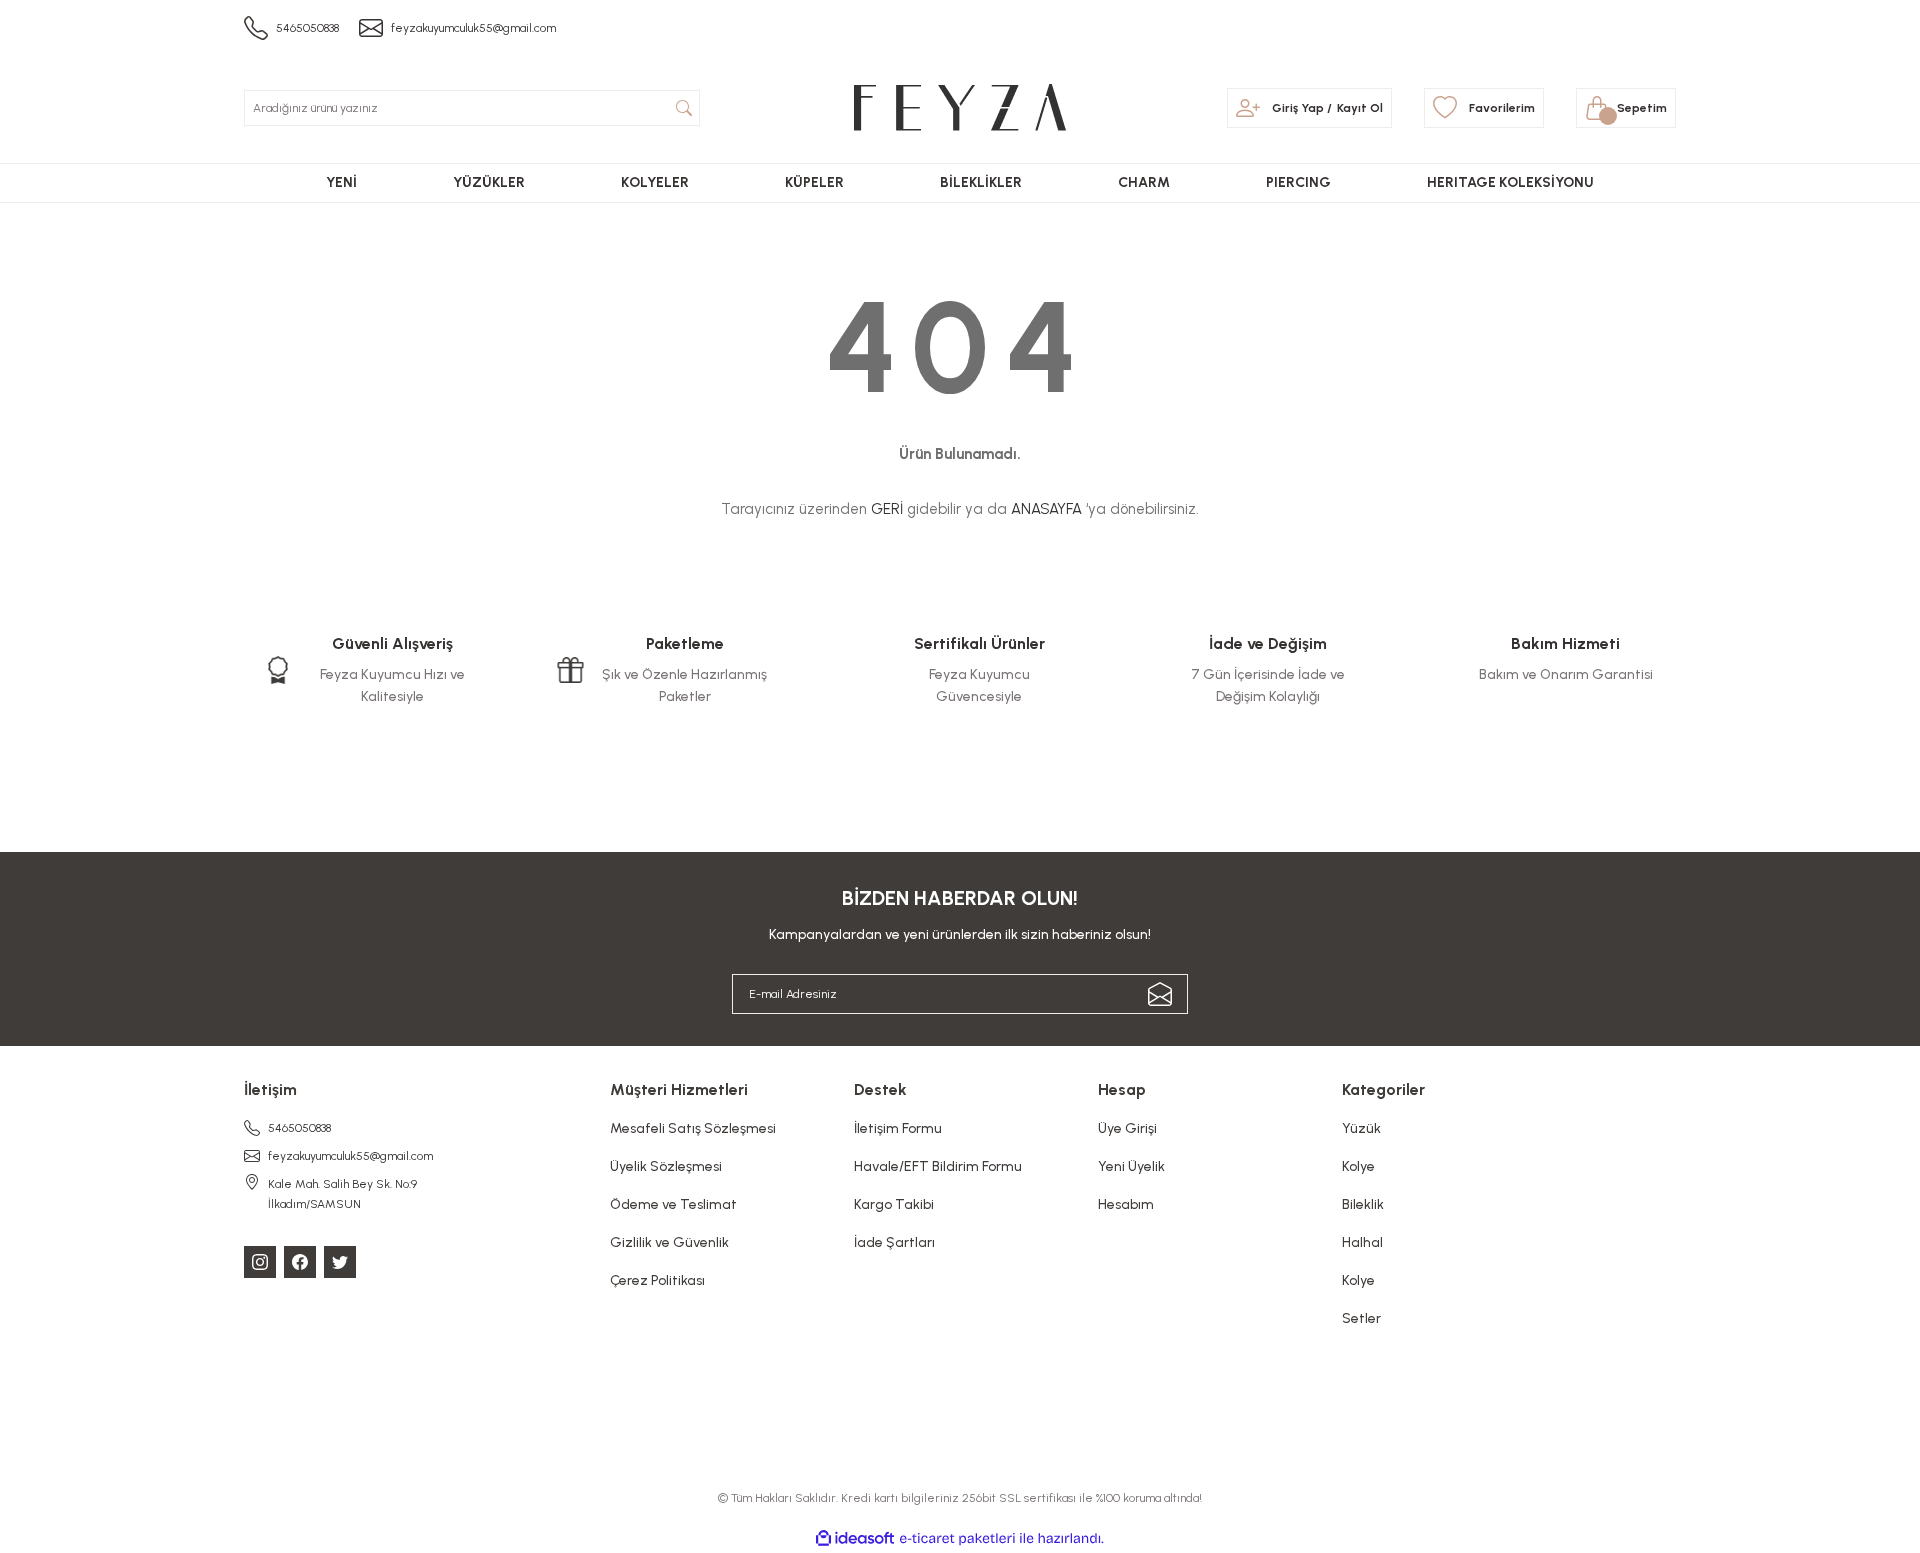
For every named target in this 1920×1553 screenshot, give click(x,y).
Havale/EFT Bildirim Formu (938, 1166)
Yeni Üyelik (1131, 1166)
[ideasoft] (855, 1538)
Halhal (1362, 1242)
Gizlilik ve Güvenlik (669, 1242)
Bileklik (1363, 1204)
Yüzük (1361, 1128)
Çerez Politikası (657, 1280)
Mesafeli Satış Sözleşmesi (693, 1128)
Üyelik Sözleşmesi (666, 1166)
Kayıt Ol (1360, 108)
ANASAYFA (1046, 509)
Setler (1361, 1318)
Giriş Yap (1298, 108)
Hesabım (1126, 1204)
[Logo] (960, 107)
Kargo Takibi (894, 1204)
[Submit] (1160, 994)
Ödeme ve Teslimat (673, 1204)
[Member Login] (1248, 108)
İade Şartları (894, 1242)
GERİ (887, 509)
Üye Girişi (1127, 1128)
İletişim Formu (898, 1128)
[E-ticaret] (957, 1539)
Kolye (1358, 1166)
